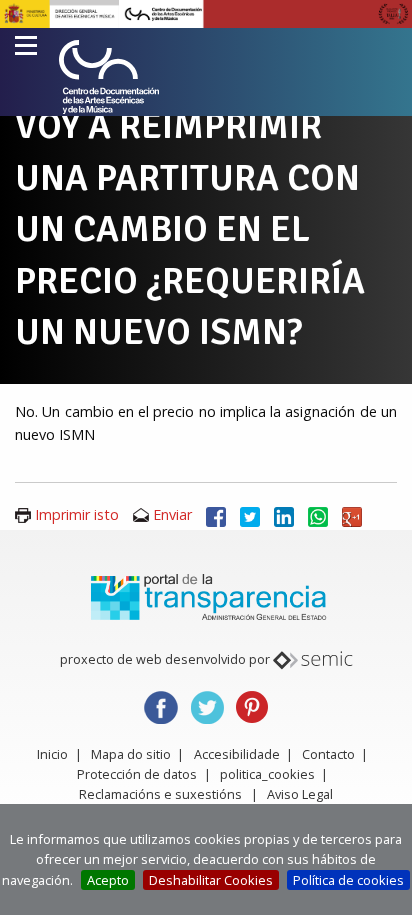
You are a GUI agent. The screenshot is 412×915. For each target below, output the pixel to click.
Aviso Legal (300, 794)
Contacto (328, 754)
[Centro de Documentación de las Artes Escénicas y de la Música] (109, 77)
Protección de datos (137, 774)
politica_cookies (267, 774)
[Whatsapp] (318, 514)
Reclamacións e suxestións (160, 794)
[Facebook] (216, 514)
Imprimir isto (77, 514)
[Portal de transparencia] (206, 596)
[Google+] (352, 514)
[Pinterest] (252, 705)
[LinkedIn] (284, 514)
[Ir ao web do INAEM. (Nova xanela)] (206, 12)
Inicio (52, 754)
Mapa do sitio (131, 754)
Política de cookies (348, 880)
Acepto (108, 880)
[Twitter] (250, 514)
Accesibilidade (237, 754)
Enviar (172, 514)
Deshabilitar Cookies (211, 880)
